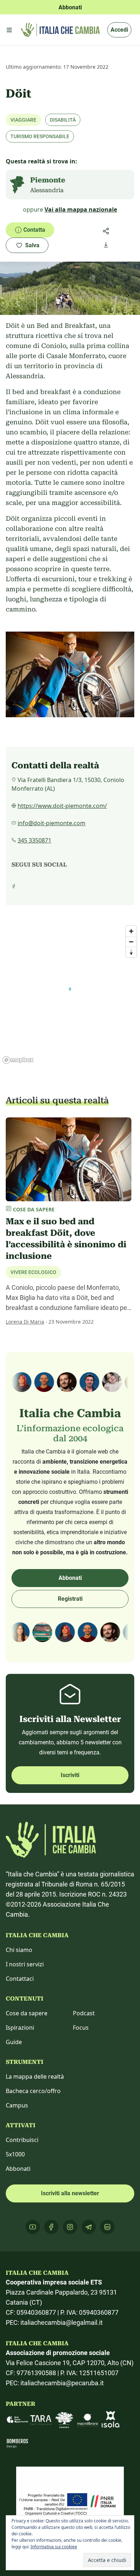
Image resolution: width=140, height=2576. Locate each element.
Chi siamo (19, 1950)
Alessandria (47, 190)
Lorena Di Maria (25, 1322)
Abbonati (70, 1578)
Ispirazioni (20, 2028)
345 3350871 (34, 840)
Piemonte (48, 180)
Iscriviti (70, 1775)
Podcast (84, 2013)
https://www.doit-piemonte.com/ (62, 806)
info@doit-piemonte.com (52, 823)
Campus (17, 2105)
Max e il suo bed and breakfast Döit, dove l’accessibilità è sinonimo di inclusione (66, 1239)
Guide (14, 2042)
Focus (81, 2028)
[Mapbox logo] (18, 1060)
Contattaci (20, 1979)
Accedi (119, 30)
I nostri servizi (25, 1964)
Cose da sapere (27, 2013)
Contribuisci (22, 2140)
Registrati (70, 1599)
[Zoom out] (131, 942)
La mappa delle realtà (35, 2076)
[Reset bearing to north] (131, 952)
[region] (70, 994)
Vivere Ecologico (33, 1272)
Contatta (34, 230)
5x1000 (15, 2154)
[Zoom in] (131, 931)
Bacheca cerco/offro (33, 2091)
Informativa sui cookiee (54, 2547)
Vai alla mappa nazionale (81, 209)
